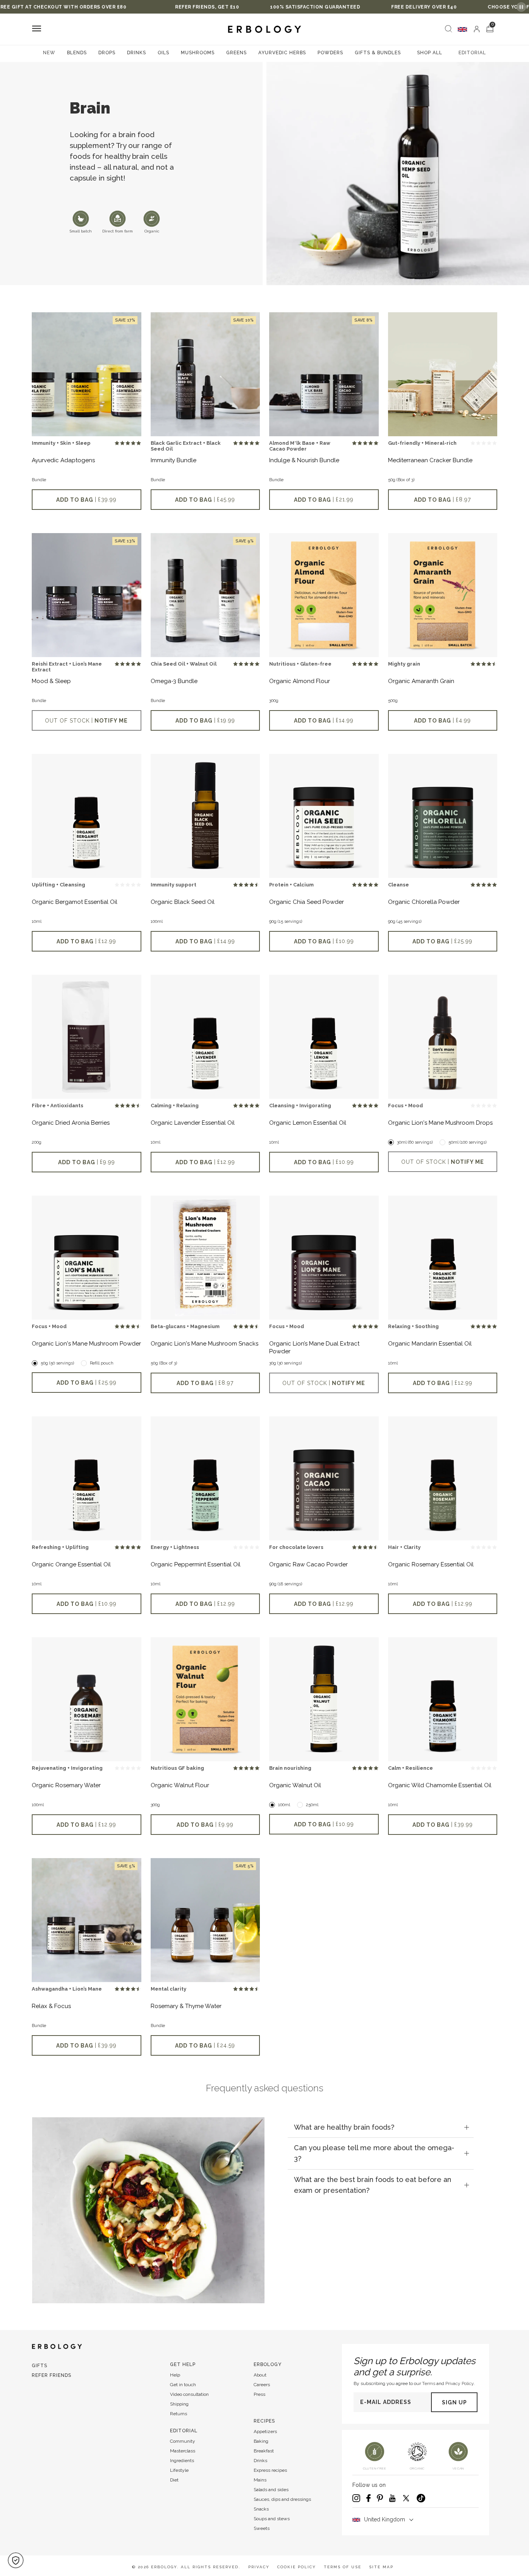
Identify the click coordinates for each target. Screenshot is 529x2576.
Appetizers (265, 2431)
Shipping (179, 2404)
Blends (77, 53)
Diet (174, 2480)
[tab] (381, 2127)
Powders (330, 53)
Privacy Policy (459, 2383)
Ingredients (182, 2461)
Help (175, 2375)
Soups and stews (272, 2519)
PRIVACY (259, 2567)
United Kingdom (385, 2519)
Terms (429, 2383)
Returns (179, 2414)
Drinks (137, 53)
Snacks (261, 2509)
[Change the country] (462, 29)
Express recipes (270, 2470)
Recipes (264, 2421)
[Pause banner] (521, 7)
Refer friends (52, 2375)
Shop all (430, 53)
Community (183, 2441)
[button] (16, 2560)
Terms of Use (343, 2567)
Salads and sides (271, 2490)
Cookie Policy (297, 2567)
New (49, 53)
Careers (262, 2385)
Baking (261, 2441)
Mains (260, 2480)
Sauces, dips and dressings (282, 2499)
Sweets (262, 2528)
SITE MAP (381, 2567)
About (260, 2375)
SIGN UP (454, 2402)
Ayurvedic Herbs (282, 53)
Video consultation (189, 2394)
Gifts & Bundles (378, 53)
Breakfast (264, 2451)
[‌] (477, 29)
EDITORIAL (472, 53)
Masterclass (183, 2451)
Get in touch (183, 2385)
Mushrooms (198, 53)
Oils (163, 53)
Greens (236, 53)
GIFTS (40, 2366)
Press (259, 2394)
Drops (107, 53)
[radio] (117, 443)
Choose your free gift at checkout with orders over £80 (444, 7)
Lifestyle (179, 2470)
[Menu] (37, 29)
